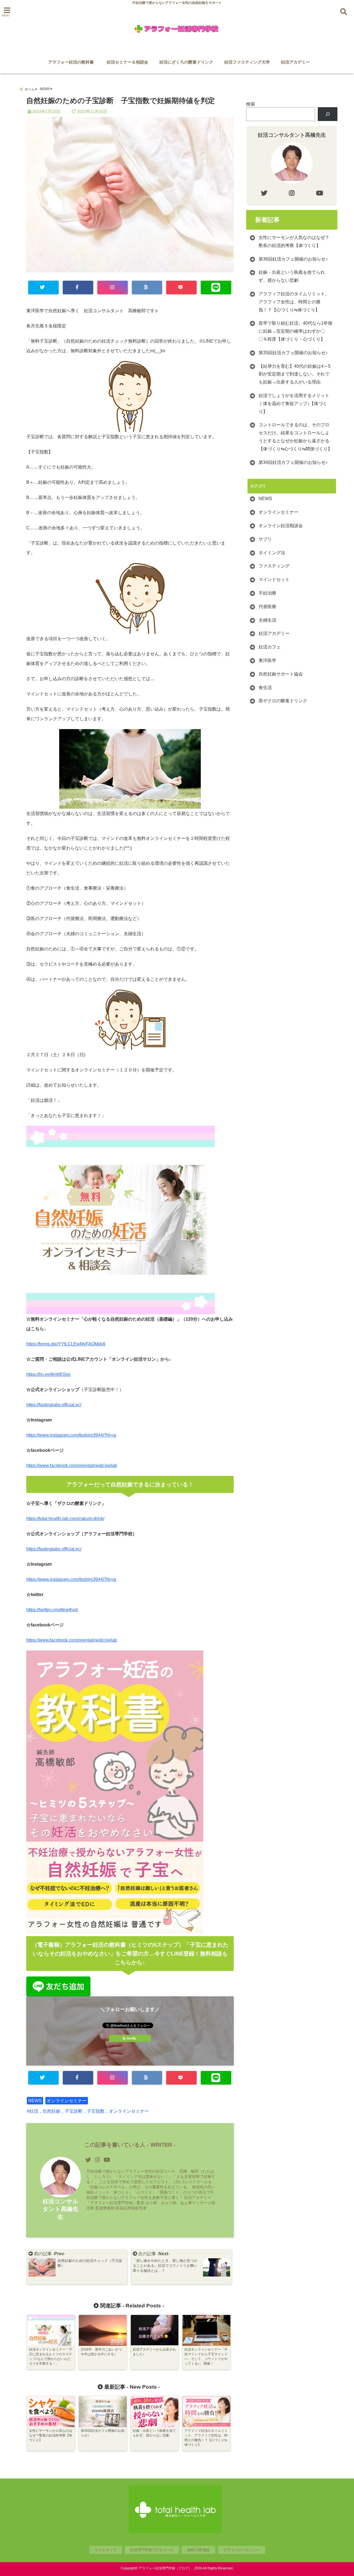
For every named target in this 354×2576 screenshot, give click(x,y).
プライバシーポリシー (241, 2550)
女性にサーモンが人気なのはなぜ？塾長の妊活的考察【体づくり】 (294, 241)
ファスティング (274, 566)
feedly (132, 2038)
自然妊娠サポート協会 (281, 674)
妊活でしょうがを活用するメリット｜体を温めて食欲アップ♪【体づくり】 (294, 404)
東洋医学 (267, 660)
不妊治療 (267, 593)
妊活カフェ (270, 647)
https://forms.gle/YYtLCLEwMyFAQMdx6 (66, 1344)
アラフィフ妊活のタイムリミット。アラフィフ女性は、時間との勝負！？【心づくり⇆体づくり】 (294, 302)
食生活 (265, 688)
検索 (251, 104)
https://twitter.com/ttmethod (52, 1610)
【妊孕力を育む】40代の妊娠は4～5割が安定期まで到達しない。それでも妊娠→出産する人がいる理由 (295, 374)
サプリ (265, 539)
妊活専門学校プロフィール (152, 2550)
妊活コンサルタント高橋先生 (61, 2209)
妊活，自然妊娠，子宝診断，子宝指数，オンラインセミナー (89, 2111)
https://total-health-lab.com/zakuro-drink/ (65, 1519)
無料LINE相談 (198, 2550)
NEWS (35, 2101)
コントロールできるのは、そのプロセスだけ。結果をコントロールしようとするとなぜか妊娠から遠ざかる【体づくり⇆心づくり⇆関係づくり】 (295, 437)
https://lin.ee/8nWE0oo (48, 1374)
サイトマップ (106, 2550)
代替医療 (267, 607)
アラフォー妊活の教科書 (73, 62)
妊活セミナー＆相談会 (127, 62)
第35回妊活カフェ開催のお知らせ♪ (293, 353)
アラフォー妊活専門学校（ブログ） (165, 2568)
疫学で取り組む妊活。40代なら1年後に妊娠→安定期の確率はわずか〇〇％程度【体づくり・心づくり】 (296, 331)
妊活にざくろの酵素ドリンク (186, 62)
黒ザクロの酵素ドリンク (283, 701)
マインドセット (274, 579)
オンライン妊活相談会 (281, 526)
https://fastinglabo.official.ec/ (54, 1405)
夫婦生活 (267, 620)
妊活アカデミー (296, 62)
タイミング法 (272, 553)
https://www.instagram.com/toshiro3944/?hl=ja (71, 1435)
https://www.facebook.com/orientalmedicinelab (72, 1466)
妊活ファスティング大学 (247, 62)
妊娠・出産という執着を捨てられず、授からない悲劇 (292, 276)
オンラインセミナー (67, 2101)
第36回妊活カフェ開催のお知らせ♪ (293, 259)
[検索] (328, 114)
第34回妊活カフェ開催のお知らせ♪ (293, 462)
